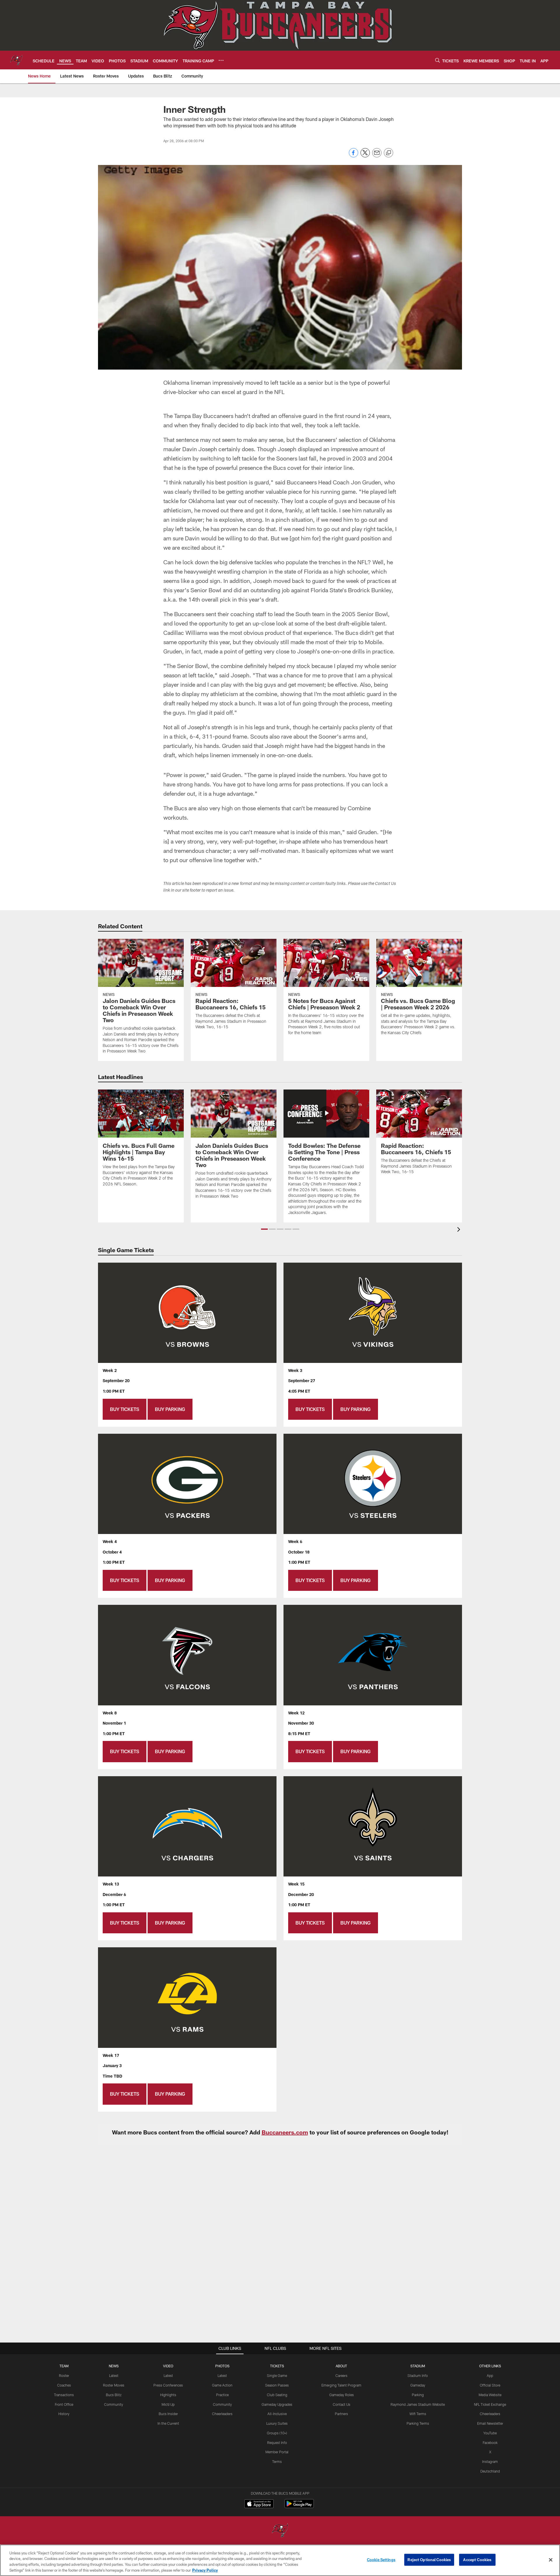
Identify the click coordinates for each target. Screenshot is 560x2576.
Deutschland (490, 2471)
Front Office (64, 2404)
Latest (114, 2375)
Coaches (64, 2385)
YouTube (490, 2433)
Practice (222, 2395)
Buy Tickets (125, 1409)
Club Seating (277, 2395)
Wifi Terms (418, 2414)
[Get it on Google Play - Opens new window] (299, 2506)
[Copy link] (388, 153)
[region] (280, 2560)
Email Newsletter (490, 2423)
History (64, 2414)
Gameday (418, 2385)
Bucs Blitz (114, 2395)
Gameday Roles (342, 2395)
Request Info (277, 2443)
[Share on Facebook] (353, 156)
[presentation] (460, 1230)
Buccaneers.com (285, 2132)
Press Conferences (168, 2385)
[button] (264, 1229)
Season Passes (277, 2385)
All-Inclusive (277, 2414)
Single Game (277, 2375)
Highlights (168, 2395)
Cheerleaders (222, 2414)
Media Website (490, 2395)
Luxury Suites (277, 2423)
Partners (341, 2414)
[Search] (437, 60)
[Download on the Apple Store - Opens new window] (259, 2504)
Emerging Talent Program (341, 2385)
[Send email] (377, 156)
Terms (277, 2461)
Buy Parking (170, 1409)
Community (114, 2404)
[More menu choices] (221, 60)
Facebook (490, 2443)
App (490, 2375)
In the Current (168, 2423)
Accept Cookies (477, 2560)
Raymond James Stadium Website (418, 2404)
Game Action (222, 2385)
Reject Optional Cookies (429, 2560)
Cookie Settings (381, 2560)
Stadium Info (418, 2375)
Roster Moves (114, 2385)
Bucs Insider (168, 2414)
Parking (418, 2395)
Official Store (490, 2385)
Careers (341, 2375)
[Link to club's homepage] (16, 60)
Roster (64, 2375)
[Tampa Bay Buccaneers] (280, 2531)
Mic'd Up (168, 2404)
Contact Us (342, 2404)
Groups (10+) (277, 2433)
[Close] (551, 2560)
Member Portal (277, 2452)
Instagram (490, 2461)
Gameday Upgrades (277, 2404)
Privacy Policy (205, 2570)
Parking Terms (418, 2423)
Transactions (64, 2395)
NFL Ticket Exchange (490, 2404)
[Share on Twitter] (365, 156)
